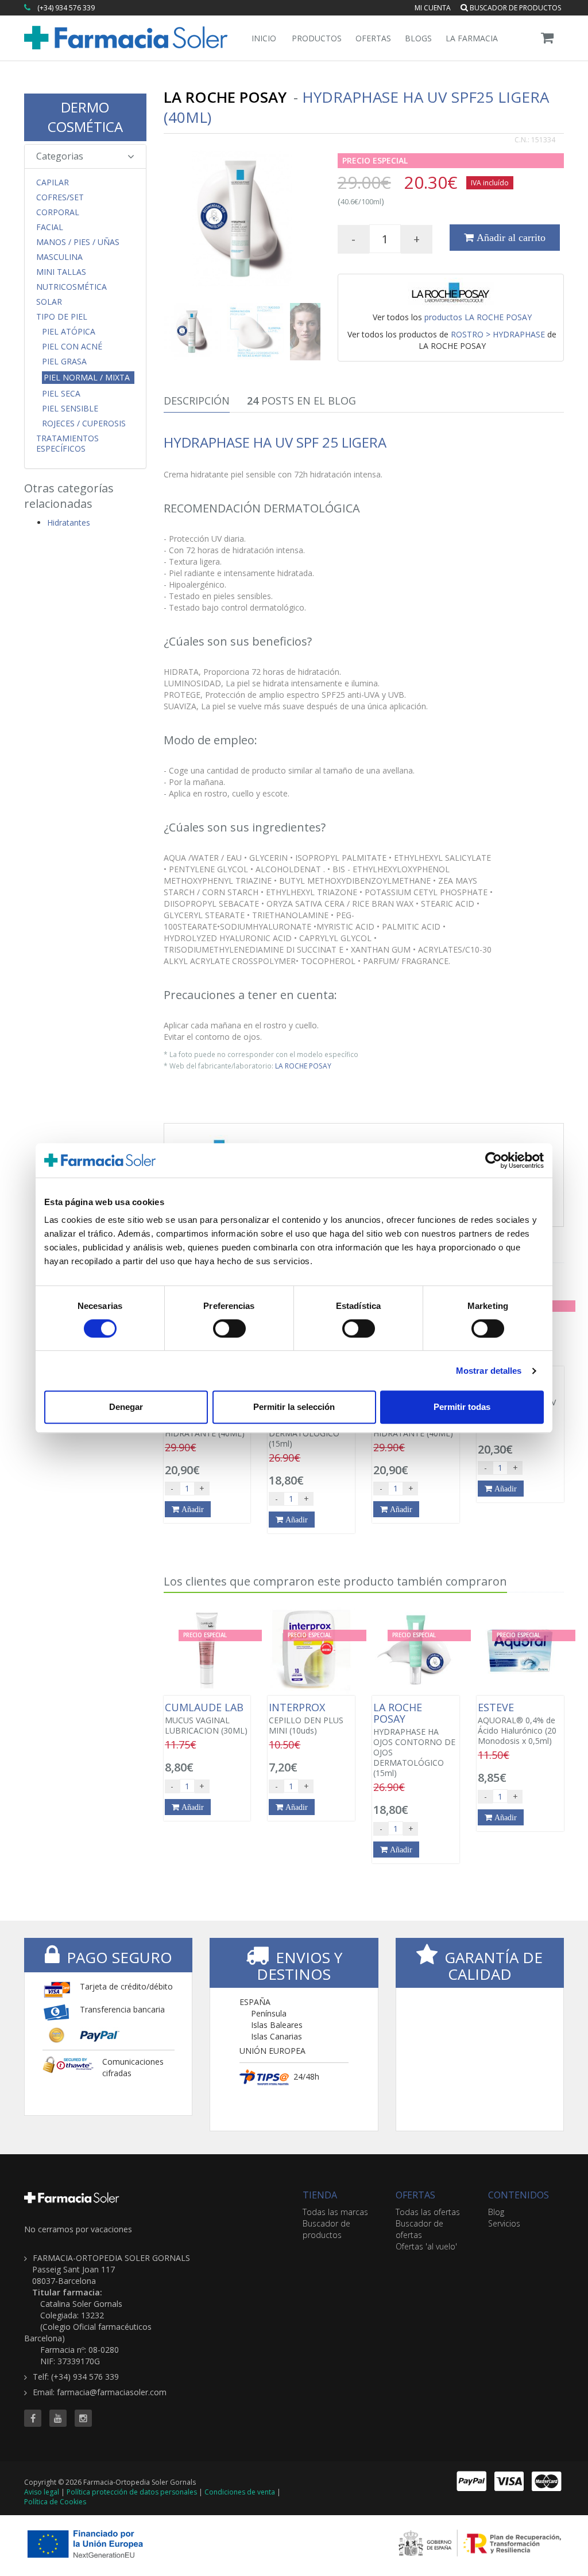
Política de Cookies (55, 2502)
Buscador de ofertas (419, 2229)
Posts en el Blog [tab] (301, 401)
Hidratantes (69, 522)
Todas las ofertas (428, 2212)
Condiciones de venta (240, 2492)
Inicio (264, 38)
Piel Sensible (70, 409)
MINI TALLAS (61, 272)
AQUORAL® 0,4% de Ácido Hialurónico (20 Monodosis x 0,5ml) (517, 1724)
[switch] (229, 1328)
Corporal (58, 212)
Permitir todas (462, 1407)
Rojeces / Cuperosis (84, 423)
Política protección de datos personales (132, 2492)
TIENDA (320, 2195)
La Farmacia (472, 38)
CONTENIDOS (519, 2195)
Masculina (59, 257)
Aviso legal (42, 2492)
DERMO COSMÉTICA (85, 117)
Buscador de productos (514, 8)
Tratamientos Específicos (67, 444)
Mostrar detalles (489, 1371)
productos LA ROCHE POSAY (478, 317)
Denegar (126, 1407)
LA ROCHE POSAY (303, 1066)
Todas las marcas (335, 2212)
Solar (49, 302)
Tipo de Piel (62, 317)
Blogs (418, 38)
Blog (496, 2212)
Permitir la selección (294, 1407)
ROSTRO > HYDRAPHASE (498, 334)
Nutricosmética (71, 287)
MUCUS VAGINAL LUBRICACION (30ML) (206, 1719)
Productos (317, 38)
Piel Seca (61, 394)
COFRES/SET (60, 197)
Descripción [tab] (197, 401)
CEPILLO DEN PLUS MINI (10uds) (306, 1719)
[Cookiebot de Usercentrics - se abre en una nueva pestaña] (494, 1160)
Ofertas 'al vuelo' (426, 2246)
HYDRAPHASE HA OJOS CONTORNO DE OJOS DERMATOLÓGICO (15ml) (414, 1740)
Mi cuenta (433, 8)
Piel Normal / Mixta (87, 377)
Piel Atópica (69, 332)
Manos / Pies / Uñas (78, 242)
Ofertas (373, 38)
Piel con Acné (72, 347)
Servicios (504, 2223)
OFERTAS (415, 2195)
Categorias (60, 156)
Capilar (53, 182)
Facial (50, 227)
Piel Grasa (64, 362)
